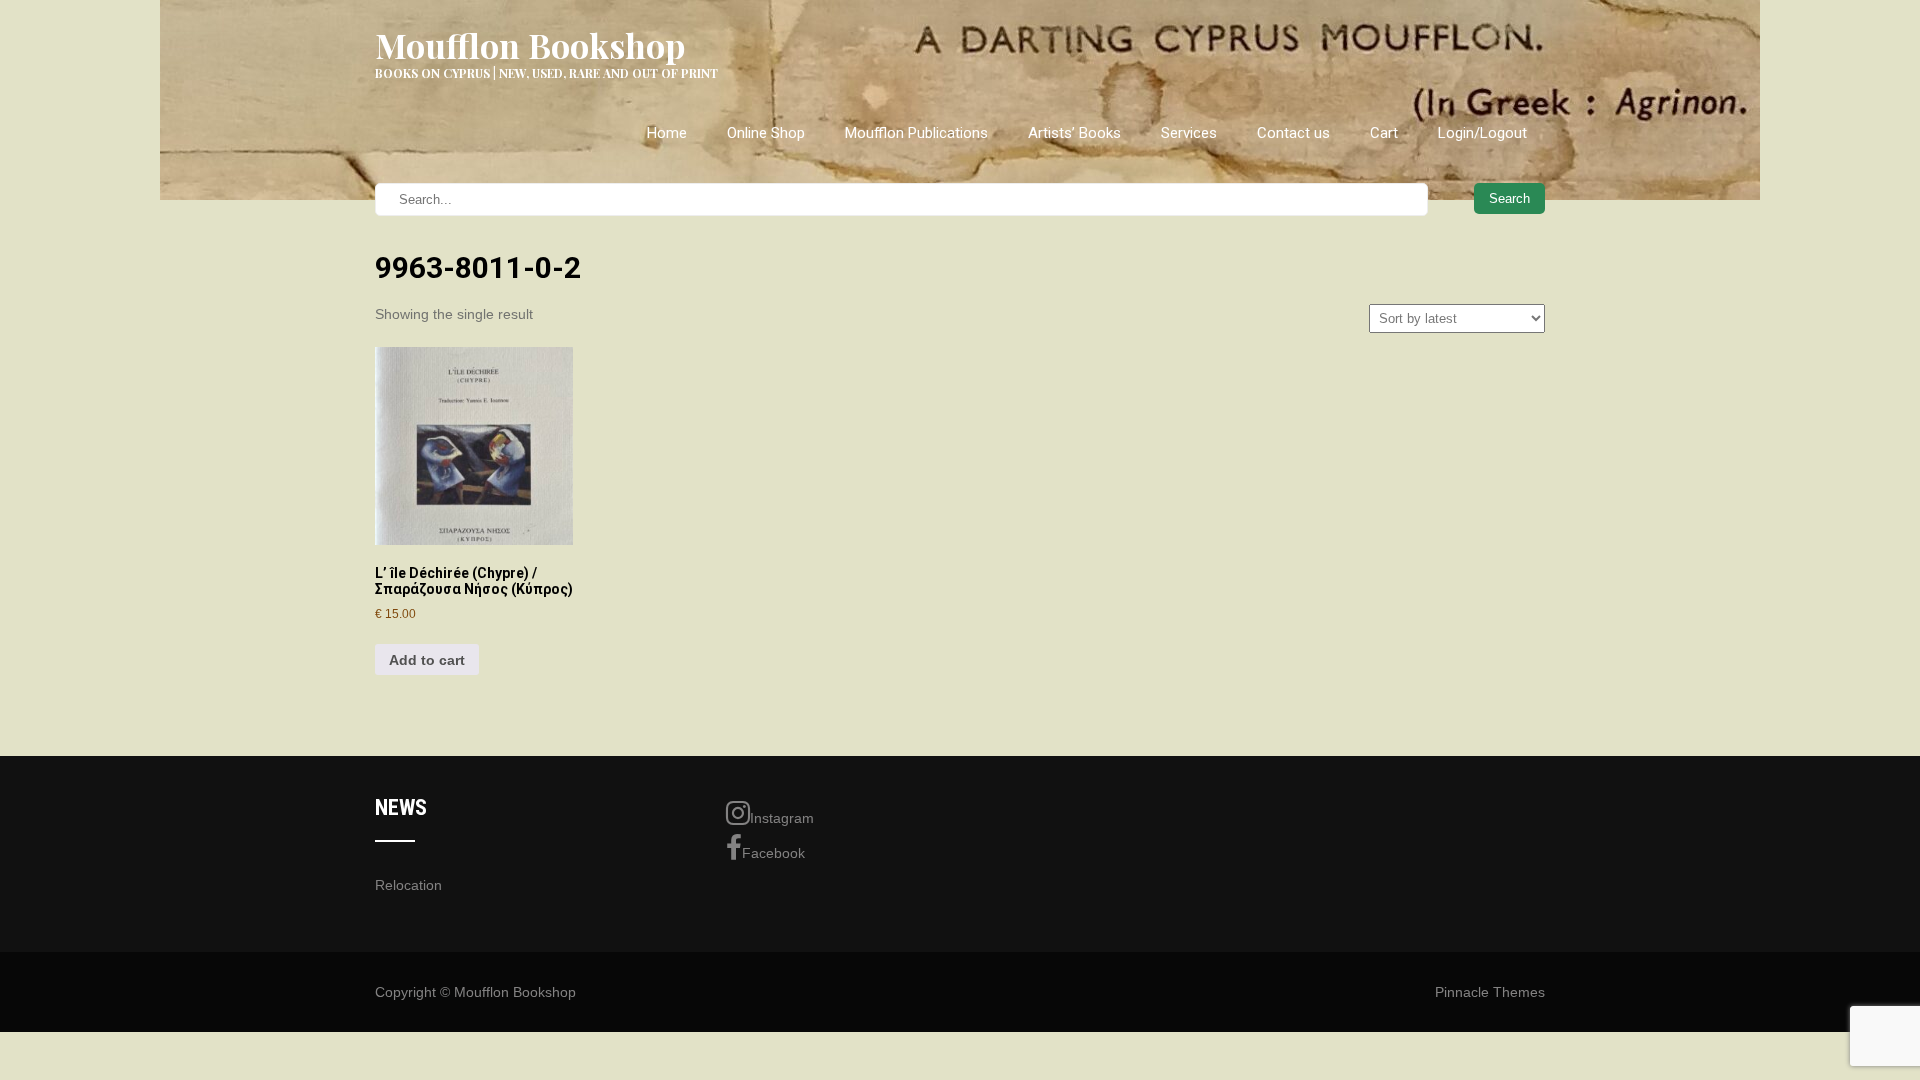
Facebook (773, 853)
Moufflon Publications (916, 133)
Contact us (1293, 133)
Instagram (782, 818)
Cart (1384, 133)
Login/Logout (1482, 133)
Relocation (408, 885)
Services (1189, 133)
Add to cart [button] (427, 660)
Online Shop (766, 133)
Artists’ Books (1074, 133)
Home (667, 133)
